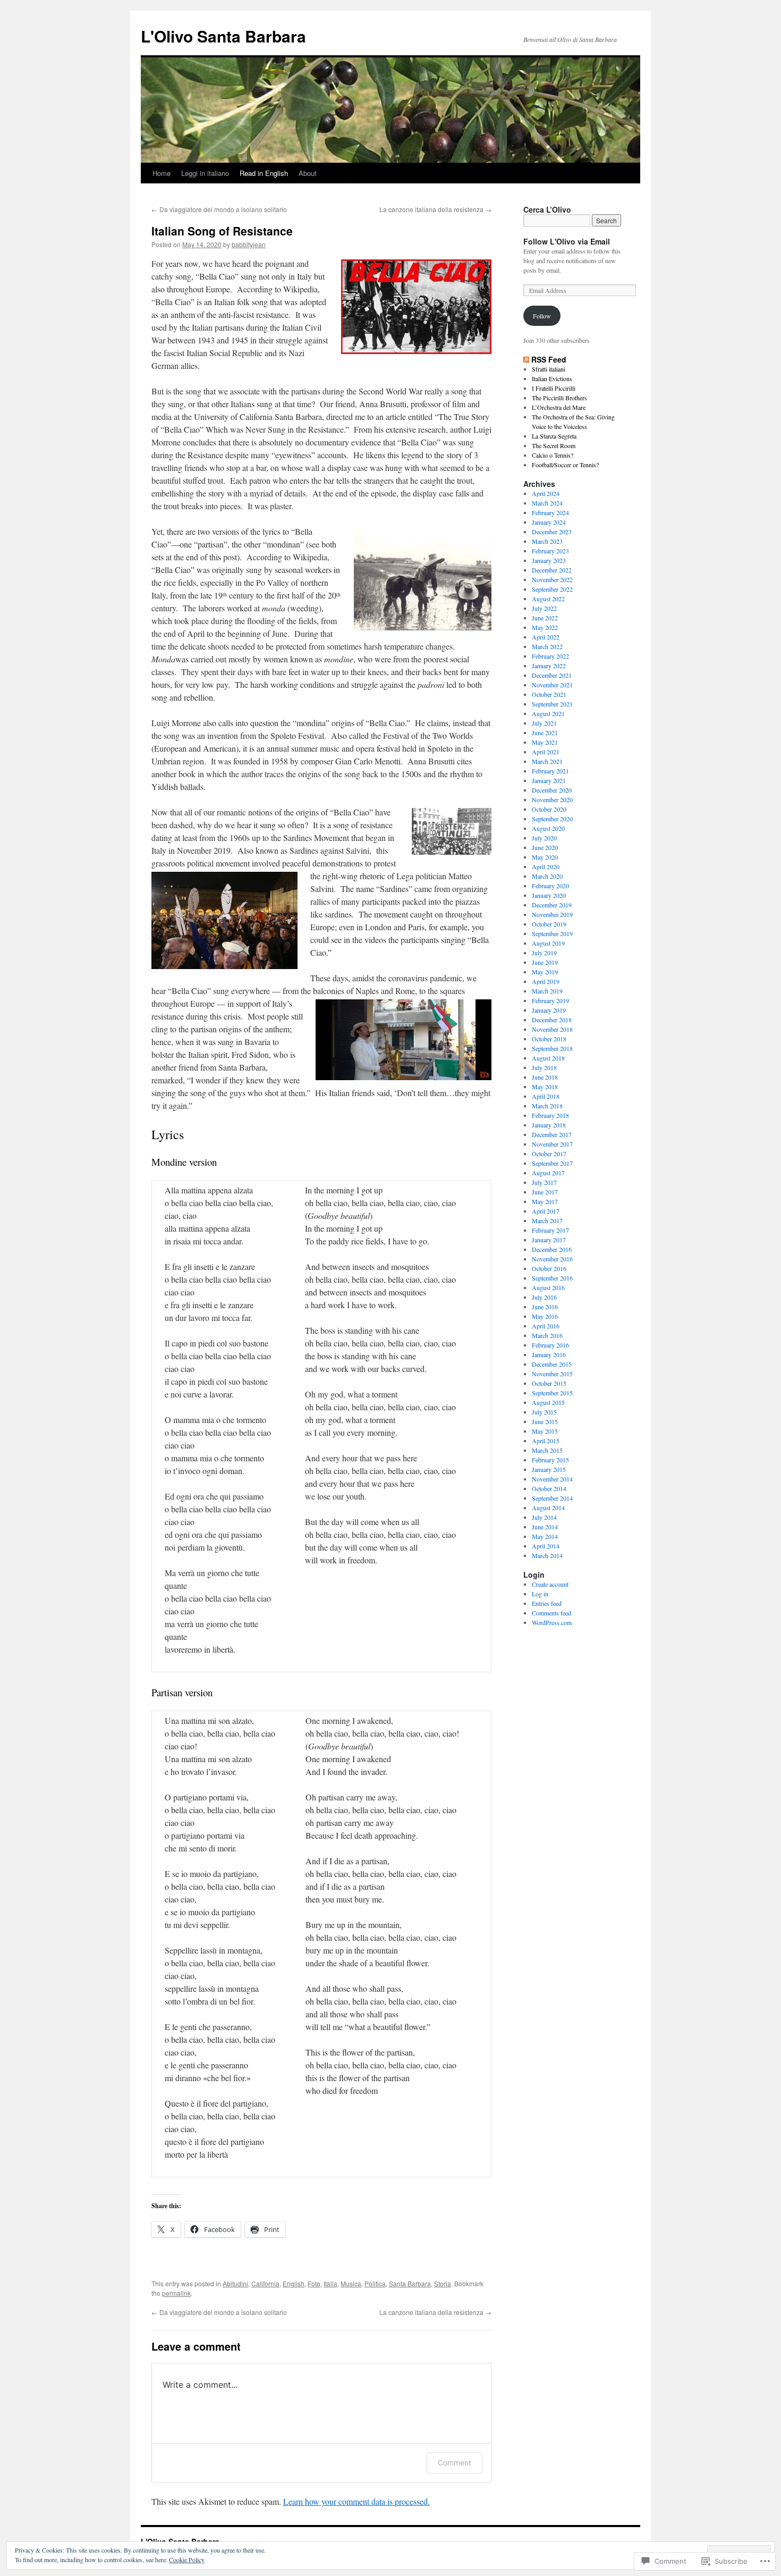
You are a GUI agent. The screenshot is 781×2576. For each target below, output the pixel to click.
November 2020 (552, 799)
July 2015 (544, 1412)
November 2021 (552, 685)
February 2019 (550, 1000)
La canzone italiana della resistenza (435, 209)
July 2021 (544, 723)
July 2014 (544, 1517)
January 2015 (549, 1469)
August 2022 (548, 599)
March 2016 (547, 1335)
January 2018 (549, 1125)
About (308, 173)
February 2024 (550, 512)
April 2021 (546, 752)
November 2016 (552, 1259)
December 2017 (552, 1134)
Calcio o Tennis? (553, 455)
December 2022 (552, 570)
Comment (455, 2463)
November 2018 (552, 1029)
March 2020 (547, 876)
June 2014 (545, 1527)
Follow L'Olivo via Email (567, 241)
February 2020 (550, 886)
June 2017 (545, 1192)
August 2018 (548, 1058)
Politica (375, 2283)
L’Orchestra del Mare (559, 407)
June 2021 (545, 733)
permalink (176, 2293)
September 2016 (552, 1278)
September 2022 (552, 589)
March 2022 (547, 646)
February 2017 (550, 1230)
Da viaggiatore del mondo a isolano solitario (219, 209)
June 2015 (545, 1421)
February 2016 (550, 1345)
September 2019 (552, 933)
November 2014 (552, 1479)
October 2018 (549, 1039)
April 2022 (546, 637)
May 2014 (545, 1536)
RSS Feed (549, 359)
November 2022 (552, 579)
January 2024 (549, 522)
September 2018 (552, 1048)
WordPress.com (552, 1622)
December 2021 (552, 675)
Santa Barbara (410, 2283)
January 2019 (549, 1010)
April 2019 (546, 981)
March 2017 (547, 1220)
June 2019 (545, 962)
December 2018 (552, 1020)
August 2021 (548, 713)
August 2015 (548, 1402)
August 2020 (548, 828)
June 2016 (545, 1307)
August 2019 (548, 943)
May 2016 (545, 1316)
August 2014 (548, 1508)
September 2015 (552, 1393)
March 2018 (547, 1106)
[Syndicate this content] (526, 359)
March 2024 (547, 503)
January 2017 (549, 1240)
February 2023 (550, 551)
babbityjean (249, 244)
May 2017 (545, 1201)
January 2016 (549, 1354)
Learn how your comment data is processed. (356, 2501)
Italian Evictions (552, 378)
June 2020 (545, 847)
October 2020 (549, 809)
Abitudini (235, 2283)
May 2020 (545, 857)
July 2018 (544, 1067)
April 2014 (546, 1546)
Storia (443, 2283)
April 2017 (546, 1211)
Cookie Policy (187, 2560)
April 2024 (546, 493)
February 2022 (550, 656)
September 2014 (552, 1498)
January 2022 (549, 666)
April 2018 (546, 1096)
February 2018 (550, 1115)
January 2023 (549, 560)
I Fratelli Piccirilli (554, 388)
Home (162, 173)
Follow (542, 316)
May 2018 (545, 1087)
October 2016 (549, 1268)
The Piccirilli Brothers (559, 398)
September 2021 (552, 704)
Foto (314, 2283)
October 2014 (549, 1488)
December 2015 (552, 1364)
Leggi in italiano (205, 173)
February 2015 (550, 1460)
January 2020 (549, 895)
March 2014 (547, 1555)
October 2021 (549, 694)
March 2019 (547, 991)
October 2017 (549, 1154)
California (265, 2283)
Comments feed (551, 1613)
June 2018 (545, 1077)
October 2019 (549, 924)
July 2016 (544, 1297)
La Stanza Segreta (554, 436)
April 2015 (546, 1441)
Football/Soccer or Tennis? (565, 465)
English (294, 2283)
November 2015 (552, 1374)
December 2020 (552, 790)
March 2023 (547, 541)
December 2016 (552, 1249)
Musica (351, 2283)
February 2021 (550, 771)
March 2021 (547, 761)
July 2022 (544, 608)
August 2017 (548, 1173)
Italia (330, 2283)
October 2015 (549, 1383)
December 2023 (552, 532)
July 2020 (544, 838)
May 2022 (545, 627)
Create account (550, 1584)
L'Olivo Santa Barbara (223, 36)
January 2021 (549, 780)
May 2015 (545, 1431)
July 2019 (544, 953)
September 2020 (552, 819)
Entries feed (547, 1603)
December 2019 (552, 905)
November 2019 (552, 914)
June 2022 (545, 618)
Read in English (264, 173)
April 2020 (546, 866)
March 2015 (547, 1450)
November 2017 (552, 1144)
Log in (540, 1594)
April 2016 (546, 1326)
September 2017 (552, 1163)
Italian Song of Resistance (222, 231)
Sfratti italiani (549, 369)
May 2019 (545, 972)
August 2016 (548, 1287)
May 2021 (545, 742)
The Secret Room (554, 445)
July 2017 (544, 1182)
